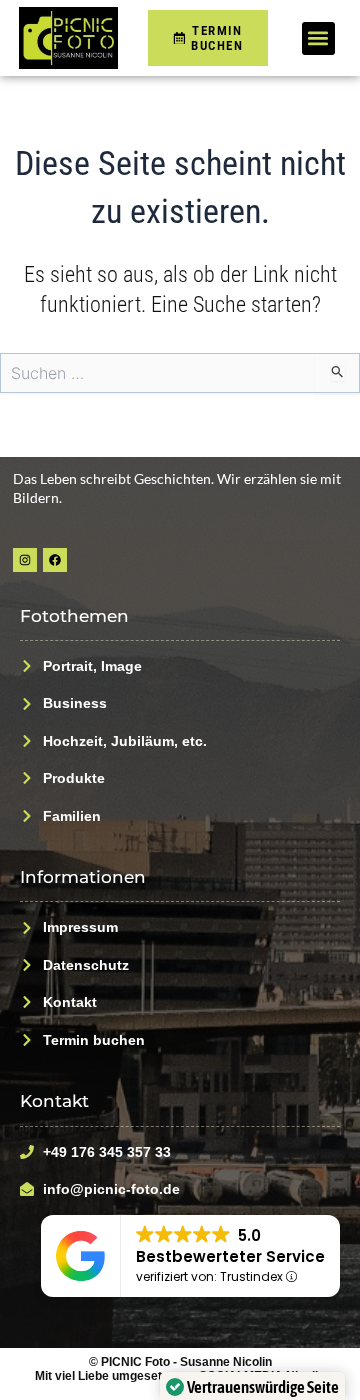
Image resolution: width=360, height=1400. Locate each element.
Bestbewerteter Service (230, 1256)
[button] (318, 38)
